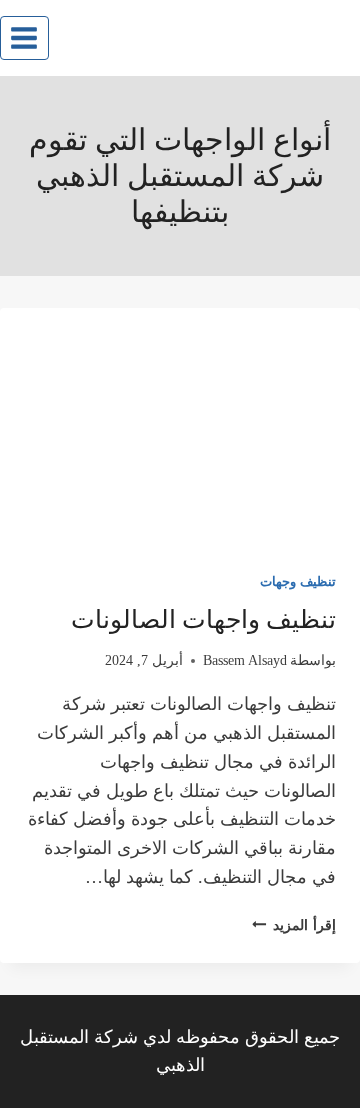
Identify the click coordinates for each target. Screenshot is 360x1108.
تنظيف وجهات (298, 582)
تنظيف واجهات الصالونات (203, 619)
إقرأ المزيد (294, 925)
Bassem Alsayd (245, 660)
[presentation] (180, 428)
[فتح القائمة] (24, 37)
